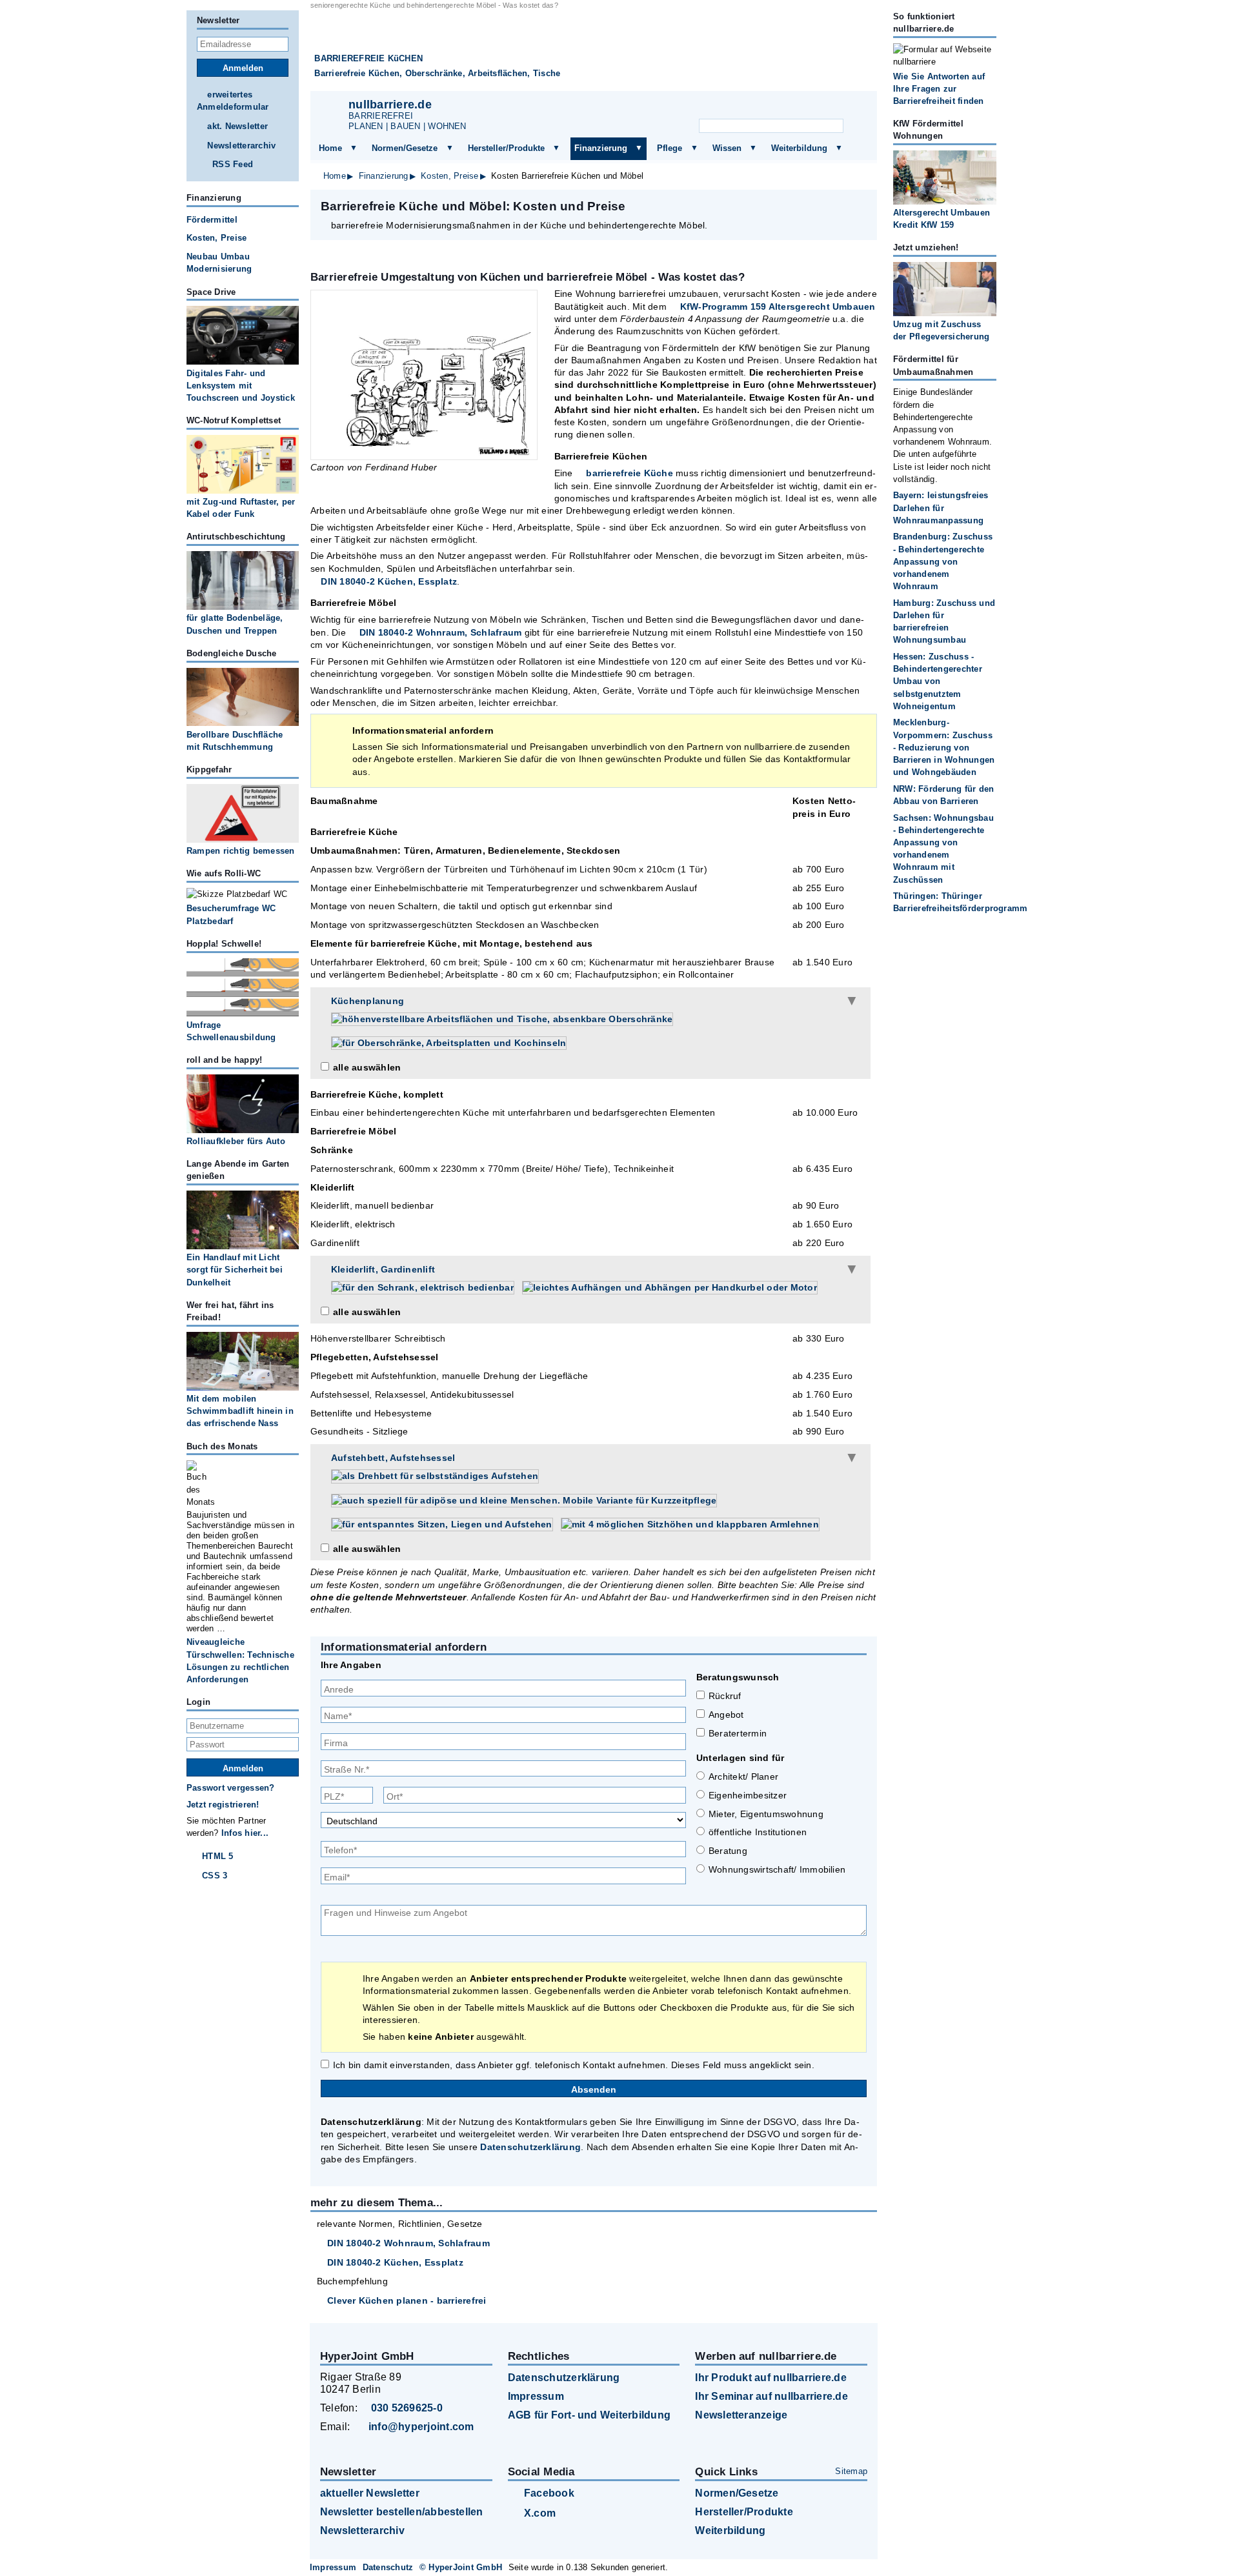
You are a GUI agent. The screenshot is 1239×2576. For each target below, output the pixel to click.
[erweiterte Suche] (857, 126)
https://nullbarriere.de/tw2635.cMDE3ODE (792, 206)
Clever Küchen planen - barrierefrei (407, 2300)
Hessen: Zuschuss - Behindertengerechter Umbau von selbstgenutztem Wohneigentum (938, 681)
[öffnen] (354, 148)
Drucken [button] (860, 206)
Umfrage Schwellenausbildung (231, 1031)
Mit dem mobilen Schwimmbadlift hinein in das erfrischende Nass (240, 1411)
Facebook (549, 2493)
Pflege (670, 148)
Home (330, 148)
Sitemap (851, 2471)
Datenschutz (388, 2567)
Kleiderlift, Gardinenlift (383, 1269)
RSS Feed (233, 164)
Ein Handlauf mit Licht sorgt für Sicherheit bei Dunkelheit (235, 1270)
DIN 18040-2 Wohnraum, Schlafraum (440, 632)
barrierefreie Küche (630, 473)
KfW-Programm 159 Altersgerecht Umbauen (778, 307)
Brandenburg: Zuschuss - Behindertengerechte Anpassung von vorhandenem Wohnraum (943, 561)
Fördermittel (212, 220)
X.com (540, 2513)
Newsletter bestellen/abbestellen (402, 2512)
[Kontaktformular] (851, 107)
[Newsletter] (756, 107)
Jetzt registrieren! (223, 1805)
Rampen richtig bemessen (241, 851)
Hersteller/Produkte (506, 148)
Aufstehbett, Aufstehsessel (393, 1458)
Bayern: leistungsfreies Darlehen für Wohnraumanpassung (941, 508)
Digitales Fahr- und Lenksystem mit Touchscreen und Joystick (241, 386)
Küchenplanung (368, 1001)
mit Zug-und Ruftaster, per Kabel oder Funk (241, 508)
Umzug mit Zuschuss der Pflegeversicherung (941, 330)
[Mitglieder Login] (819, 107)
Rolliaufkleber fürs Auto (236, 1141)
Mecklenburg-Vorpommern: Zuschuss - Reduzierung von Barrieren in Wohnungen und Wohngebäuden (944, 747)
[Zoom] (424, 375)
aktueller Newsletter (370, 2493)
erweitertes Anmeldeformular (233, 101)
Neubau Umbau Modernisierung (219, 263)
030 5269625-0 (407, 2408)
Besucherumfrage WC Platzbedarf (231, 914)
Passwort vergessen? (231, 1788)
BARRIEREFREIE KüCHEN (368, 58)
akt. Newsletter (237, 126)
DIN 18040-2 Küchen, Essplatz (389, 581)
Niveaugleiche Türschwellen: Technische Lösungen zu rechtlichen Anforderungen (240, 1661)
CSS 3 (215, 1876)
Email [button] (826, 206)
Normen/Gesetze (405, 148)
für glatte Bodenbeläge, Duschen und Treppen (235, 624)
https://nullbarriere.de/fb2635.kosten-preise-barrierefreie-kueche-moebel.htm (759, 206)
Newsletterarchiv (241, 146)
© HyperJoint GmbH (461, 2567)
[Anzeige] (787, 107)
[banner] (594, 51)
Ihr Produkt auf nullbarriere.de (771, 2378)
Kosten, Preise (449, 176)
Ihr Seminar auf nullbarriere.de (771, 2396)
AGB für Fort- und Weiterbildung (589, 2415)
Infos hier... (245, 1833)
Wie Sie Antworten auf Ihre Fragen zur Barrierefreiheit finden (939, 89)
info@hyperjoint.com (421, 2427)
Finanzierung (601, 148)
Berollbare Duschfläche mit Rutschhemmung (235, 741)
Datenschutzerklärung (530, 2147)
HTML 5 (217, 1856)
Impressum (536, 2396)
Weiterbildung (799, 148)
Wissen (727, 148)
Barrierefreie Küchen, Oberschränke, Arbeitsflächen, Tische (437, 73)
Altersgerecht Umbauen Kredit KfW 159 (942, 219)
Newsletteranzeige (741, 2415)
